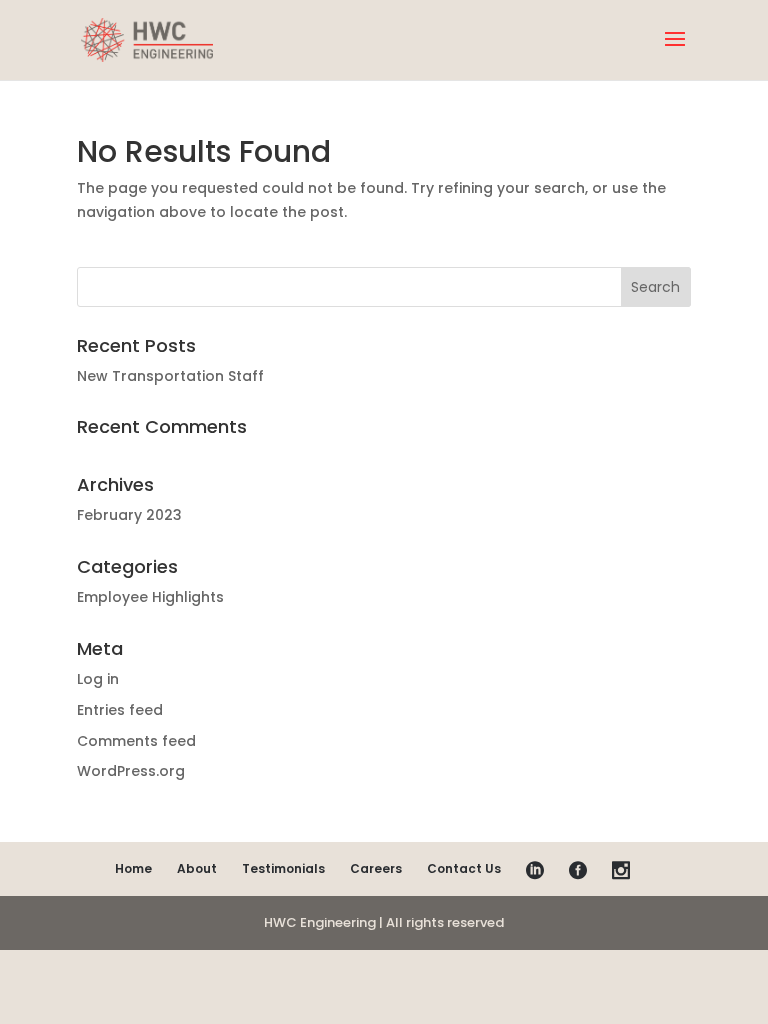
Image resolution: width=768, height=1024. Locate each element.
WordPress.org (131, 771)
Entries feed (120, 710)
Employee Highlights (150, 597)
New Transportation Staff (170, 376)
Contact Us (464, 868)
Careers (376, 868)
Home (133, 868)
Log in (98, 679)
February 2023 (129, 515)
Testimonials (283, 868)
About (197, 868)
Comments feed (136, 741)
